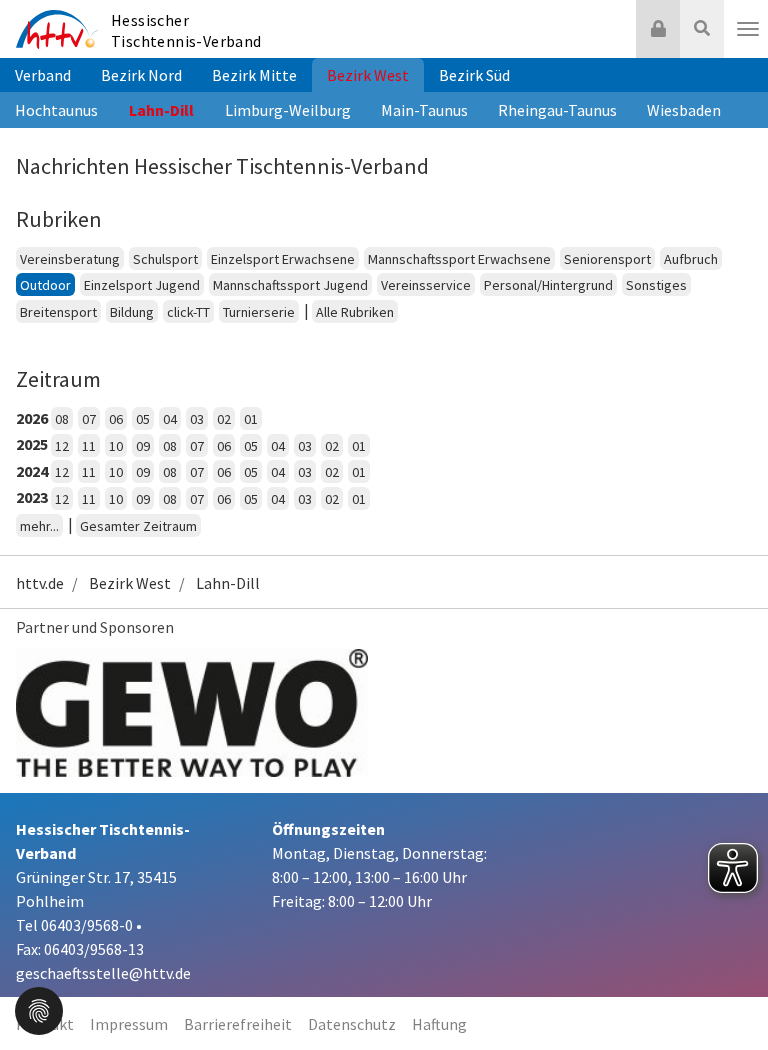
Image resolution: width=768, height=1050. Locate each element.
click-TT (188, 312)
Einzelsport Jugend (142, 285)
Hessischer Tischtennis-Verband (186, 30)
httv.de (40, 583)
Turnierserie (259, 312)
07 (89, 419)
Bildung (132, 312)
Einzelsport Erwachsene (283, 259)
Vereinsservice (426, 285)
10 (116, 446)
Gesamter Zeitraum (138, 526)
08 (62, 419)
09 (143, 446)
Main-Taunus (424, 110)
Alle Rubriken (355, 312)
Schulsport (165, 259)
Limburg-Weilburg (288, 110)
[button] (39, 1009)
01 (251, 419)
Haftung (439, 1024)
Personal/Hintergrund (548, 285)
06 (116, 419)
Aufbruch (691, 259)
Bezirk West (368, 75)
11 (89, 446)
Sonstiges (656, 285)
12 (62, 446)
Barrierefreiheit (238, 1024)
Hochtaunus (56, 110)
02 (224, 419)
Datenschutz (352, 1024)
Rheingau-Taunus (557, 110)
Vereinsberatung (70, 259)
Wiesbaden (684, 110)
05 (143, 419)
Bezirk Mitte (254, 75)
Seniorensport (607, 259)
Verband (43, 75)
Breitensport (58, 312)
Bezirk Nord (141, 75)
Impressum (129, 1024)
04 (170, 419)
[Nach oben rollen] (728, 994)
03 (197, 419)
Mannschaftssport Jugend (290, 285)
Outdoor (45, 285)
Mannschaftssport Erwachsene (459, 259)
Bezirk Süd (474, 75)
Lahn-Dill (161, 110)
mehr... (39, 526)
